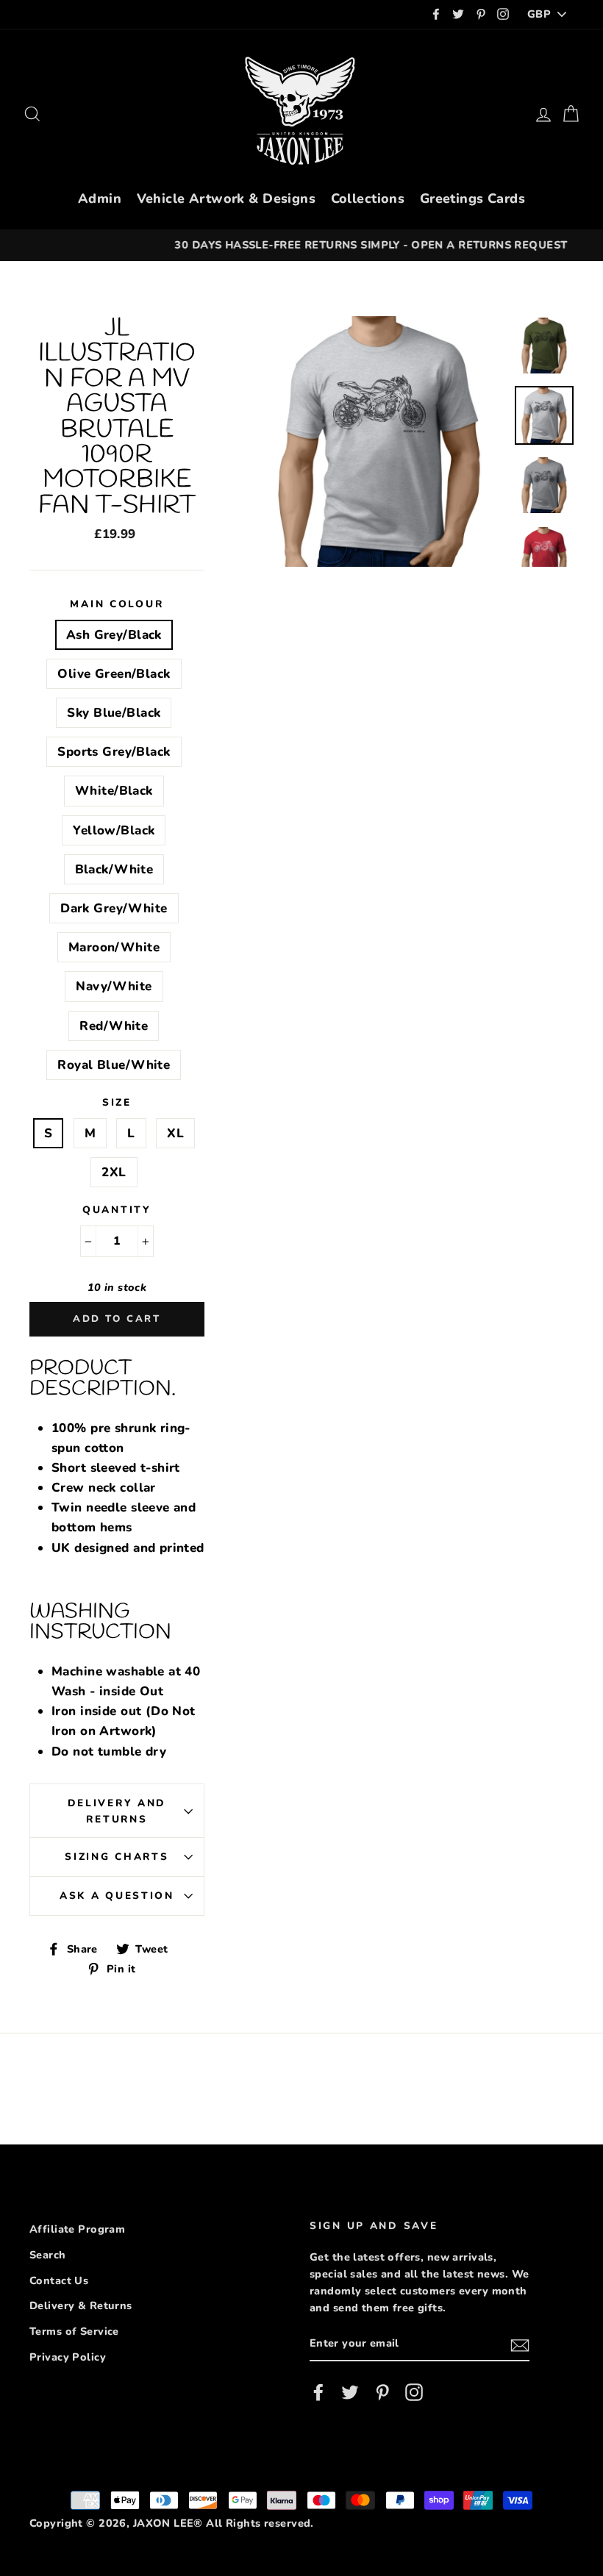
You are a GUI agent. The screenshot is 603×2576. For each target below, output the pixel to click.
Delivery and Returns (117, 1811)
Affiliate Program (77, 2229)
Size (117, 1102)
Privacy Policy (68, 2357)
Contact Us (59, 2280)
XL (175, 1133)
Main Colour (117, 604)
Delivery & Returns (81, 2305)
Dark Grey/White (114, 908)
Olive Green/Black (114, 674)
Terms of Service (74, 2331)
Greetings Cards (472, 198)
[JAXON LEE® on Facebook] (318, 2393)
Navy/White (114, 986)
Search (48, 2255)
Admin (100, 198)
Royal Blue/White (114, 1065)
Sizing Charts (117, 1857)
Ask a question (117, 1896)
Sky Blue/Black (114, 713)
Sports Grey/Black (114, 752)
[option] (301, 245)
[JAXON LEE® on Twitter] (350, 2393)
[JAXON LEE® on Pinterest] (382, 2393)
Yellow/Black (114, 830)
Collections (368, 198)
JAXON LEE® (168, 2523)
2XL (114, 1172)
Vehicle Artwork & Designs (226, 198)
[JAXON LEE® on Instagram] (414, 2393)
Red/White (114, 1026)
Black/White (114, 869)
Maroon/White (114, 947)
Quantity (117, 1210)
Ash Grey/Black (114, 635)
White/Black (114, 791)
